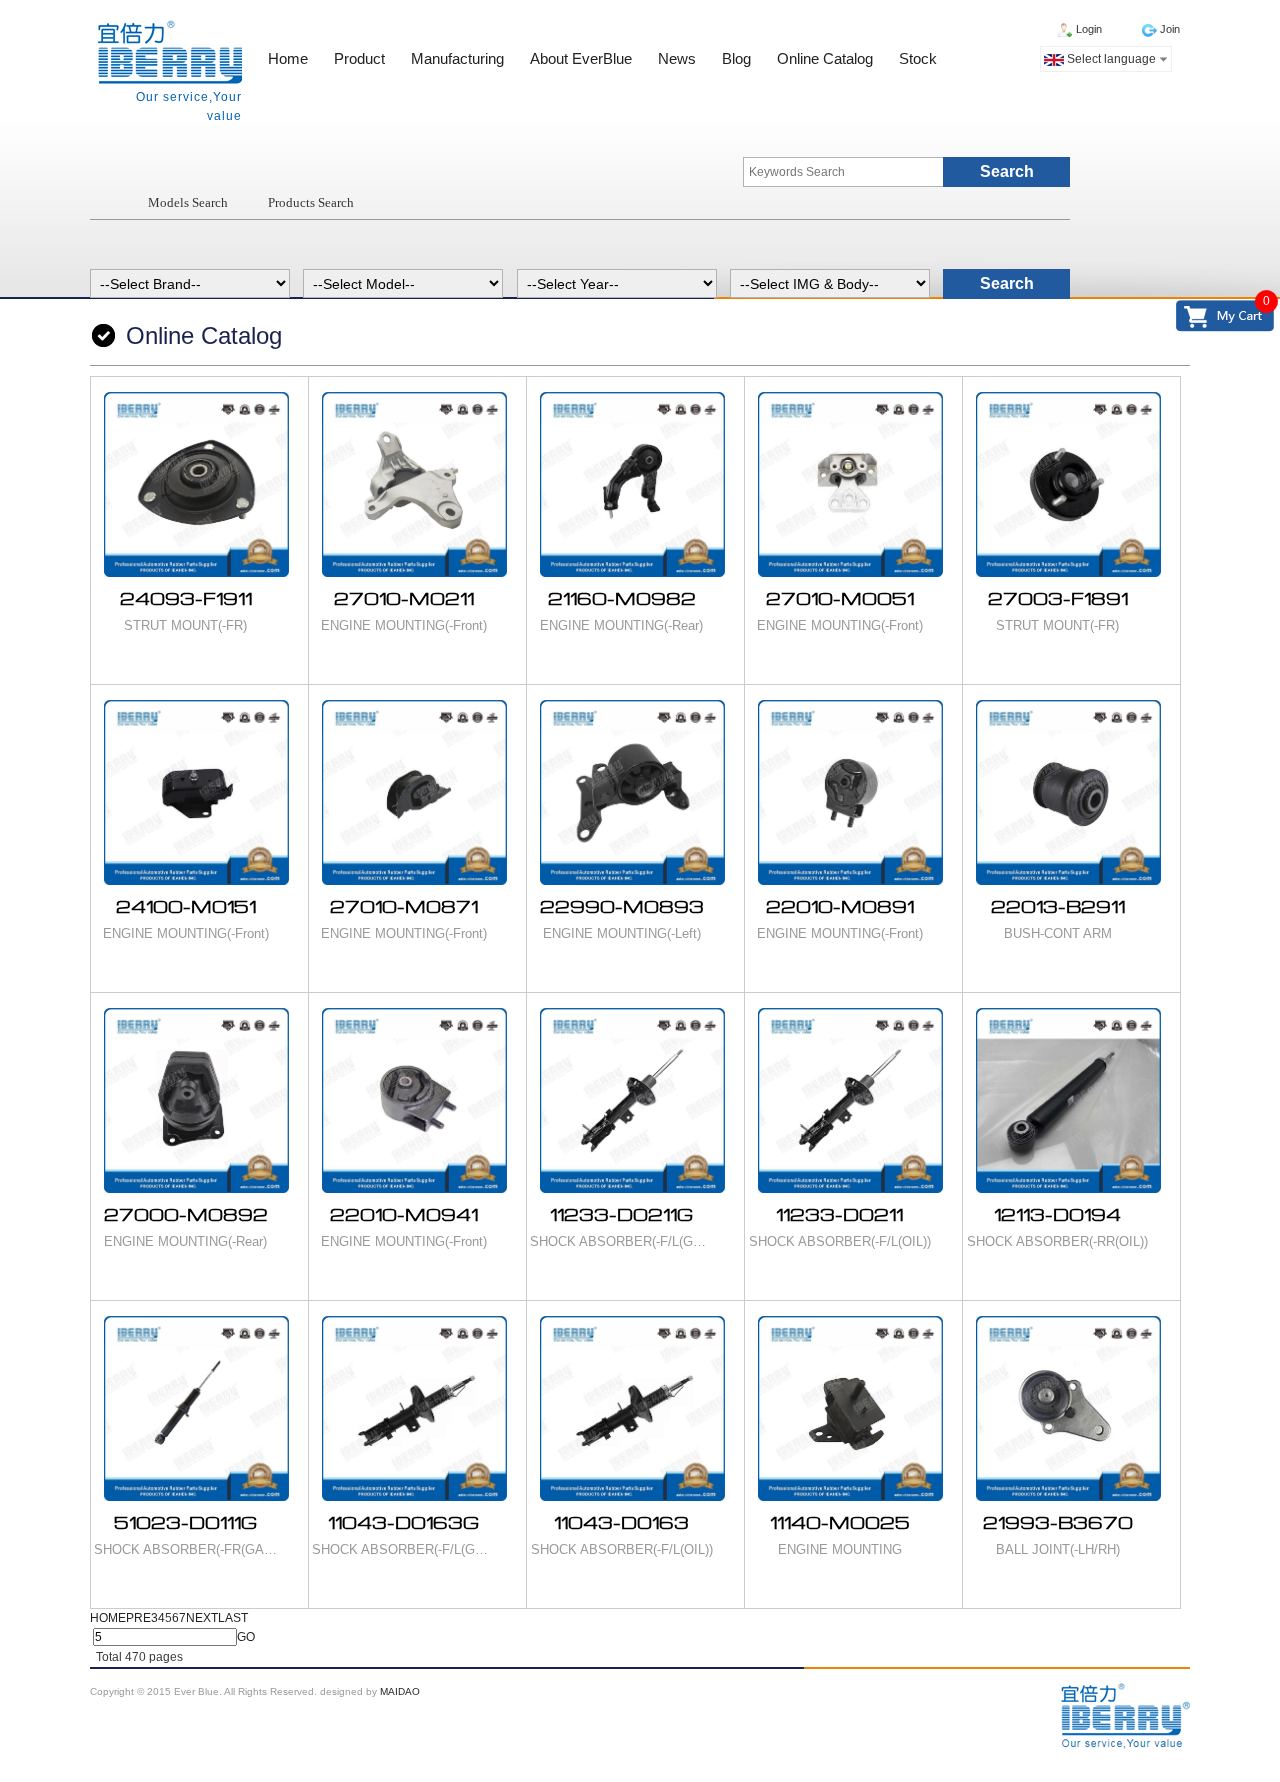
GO (246, 1637)
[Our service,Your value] (168, 53)
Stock (918, 58)
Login (1089, 29)
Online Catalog (825, 58)
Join (1170, 29)
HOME (108, 1618)
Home (288, 58)
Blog (736, 58)
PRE (138, 1618)
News (677, 58)
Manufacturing (457, 58)
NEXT (202, 1618)
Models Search (188, 202)
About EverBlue (581, 58)
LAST (233, 1618)
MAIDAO (400, 1691)
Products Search (311, 202)
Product (359, 58)
